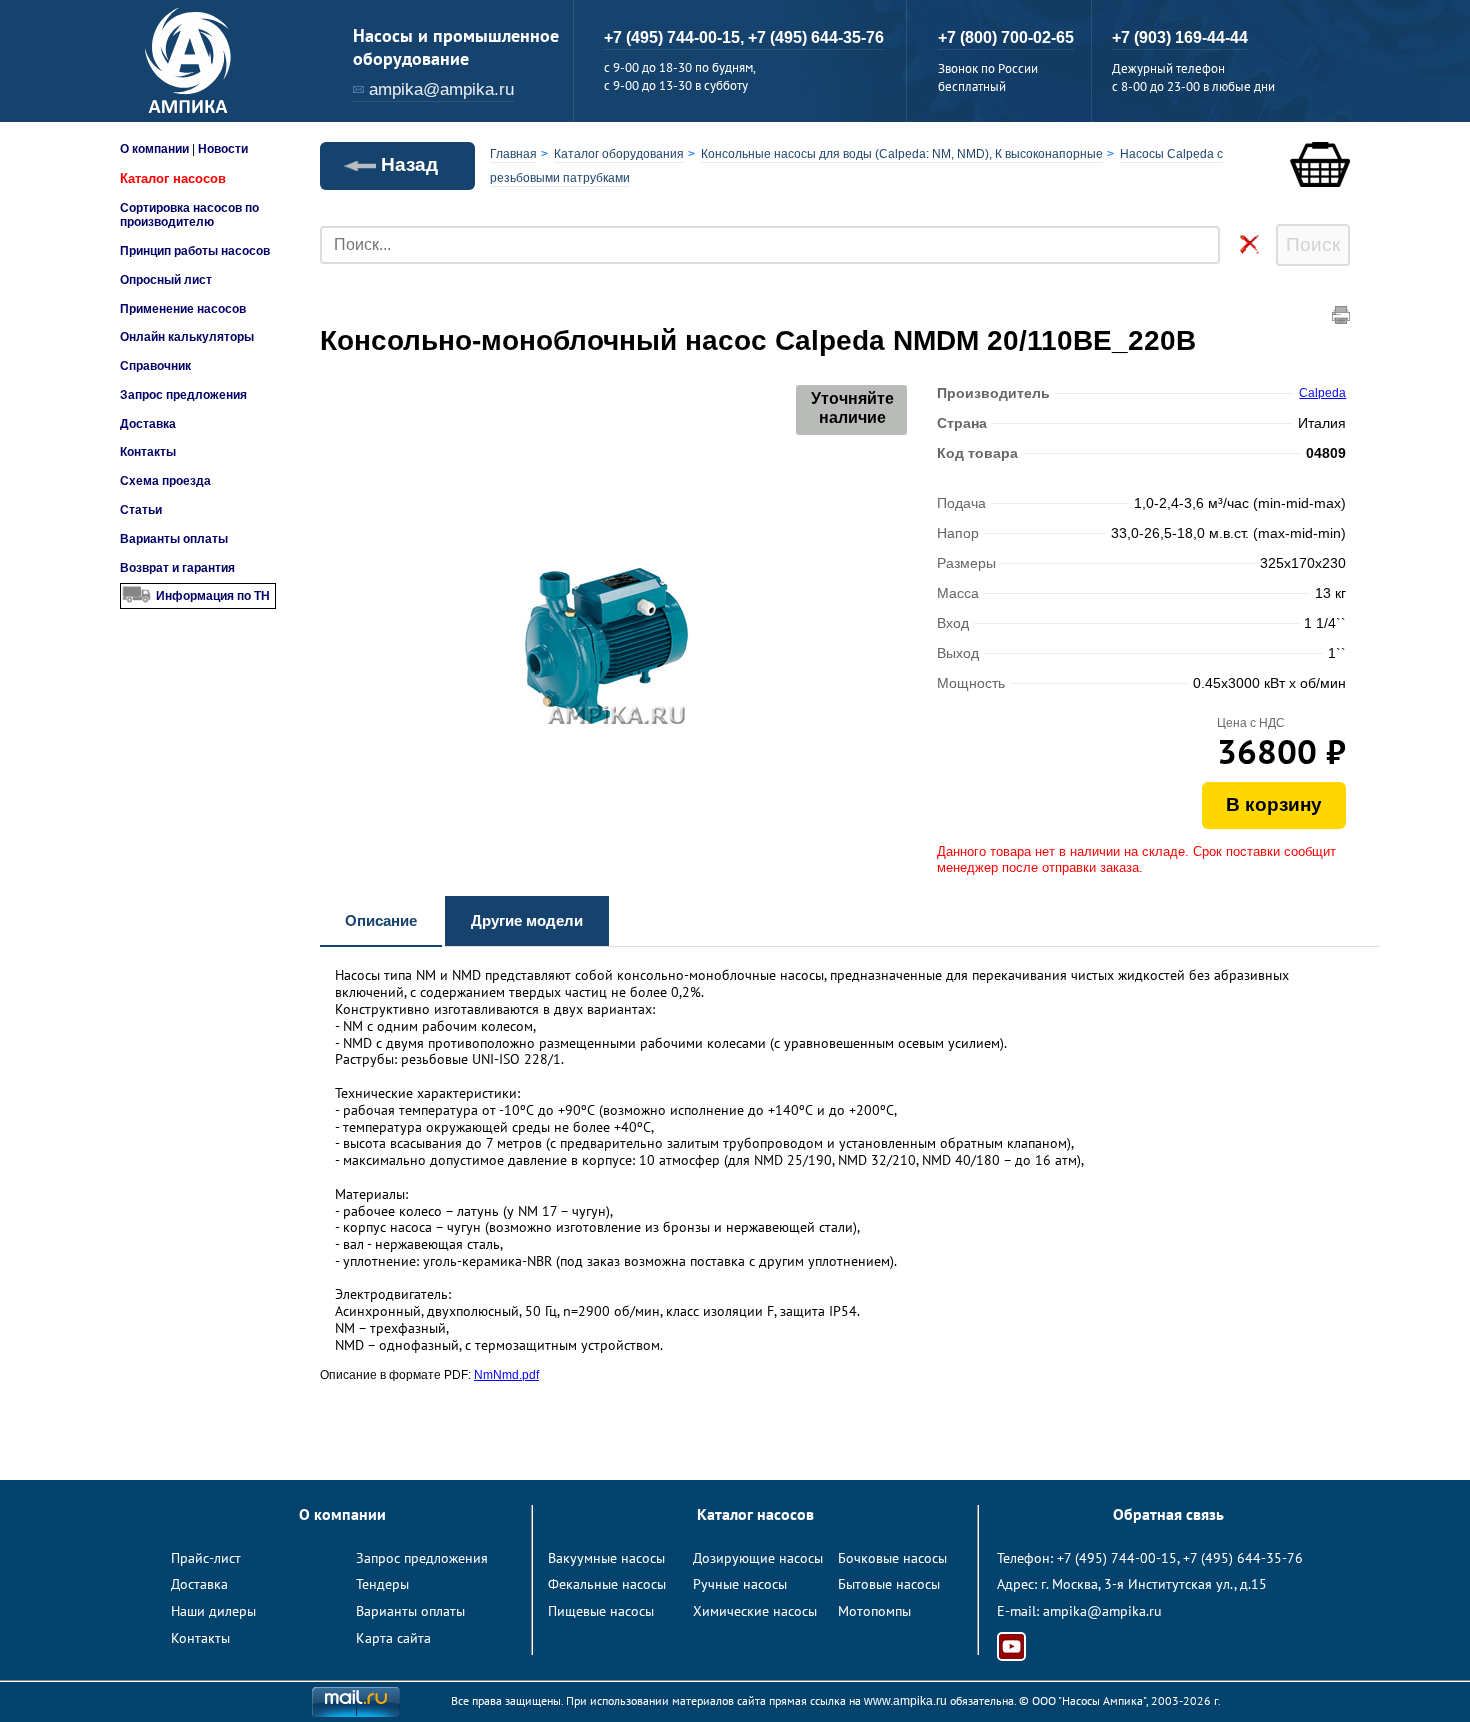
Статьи (141, 510)
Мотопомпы (874, 1611)
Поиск (1313, 244)
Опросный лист (166, 280)
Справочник (155, 366)
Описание (381, 920)
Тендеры (382, 1584)
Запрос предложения (183, 395)
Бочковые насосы (892, 1558)
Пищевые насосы (601, 1611)
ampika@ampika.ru (441, 89)
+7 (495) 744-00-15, (676, 37)
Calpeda (1322, 393)
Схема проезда (165, 481)
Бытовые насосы (889, 1584)
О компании (154, 149)
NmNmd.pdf (506, 1375)
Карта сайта (393, 1638)
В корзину (1274, 804)
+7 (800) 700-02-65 (1006, 37)
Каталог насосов (173, 178)
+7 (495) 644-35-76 (816, 37)
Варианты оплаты (174, 539)
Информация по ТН (213, 596)
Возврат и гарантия (177, 568)
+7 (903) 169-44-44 (1180, 37)
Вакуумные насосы (606, 1558)
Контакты (148, 452)
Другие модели (527, 920)
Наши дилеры (213, 1611)
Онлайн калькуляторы (187, 337)
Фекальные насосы (607, 1584)
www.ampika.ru (905, 1701)
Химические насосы (755, 1611)
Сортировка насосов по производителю (189, 215)
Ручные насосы (740, 1584)
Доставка (148, 424)
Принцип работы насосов (195, 251)
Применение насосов (183, 309)
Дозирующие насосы (758, 1558)
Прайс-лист (206, 1558)
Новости (223, 149)
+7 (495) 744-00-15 (1117, 1558)
